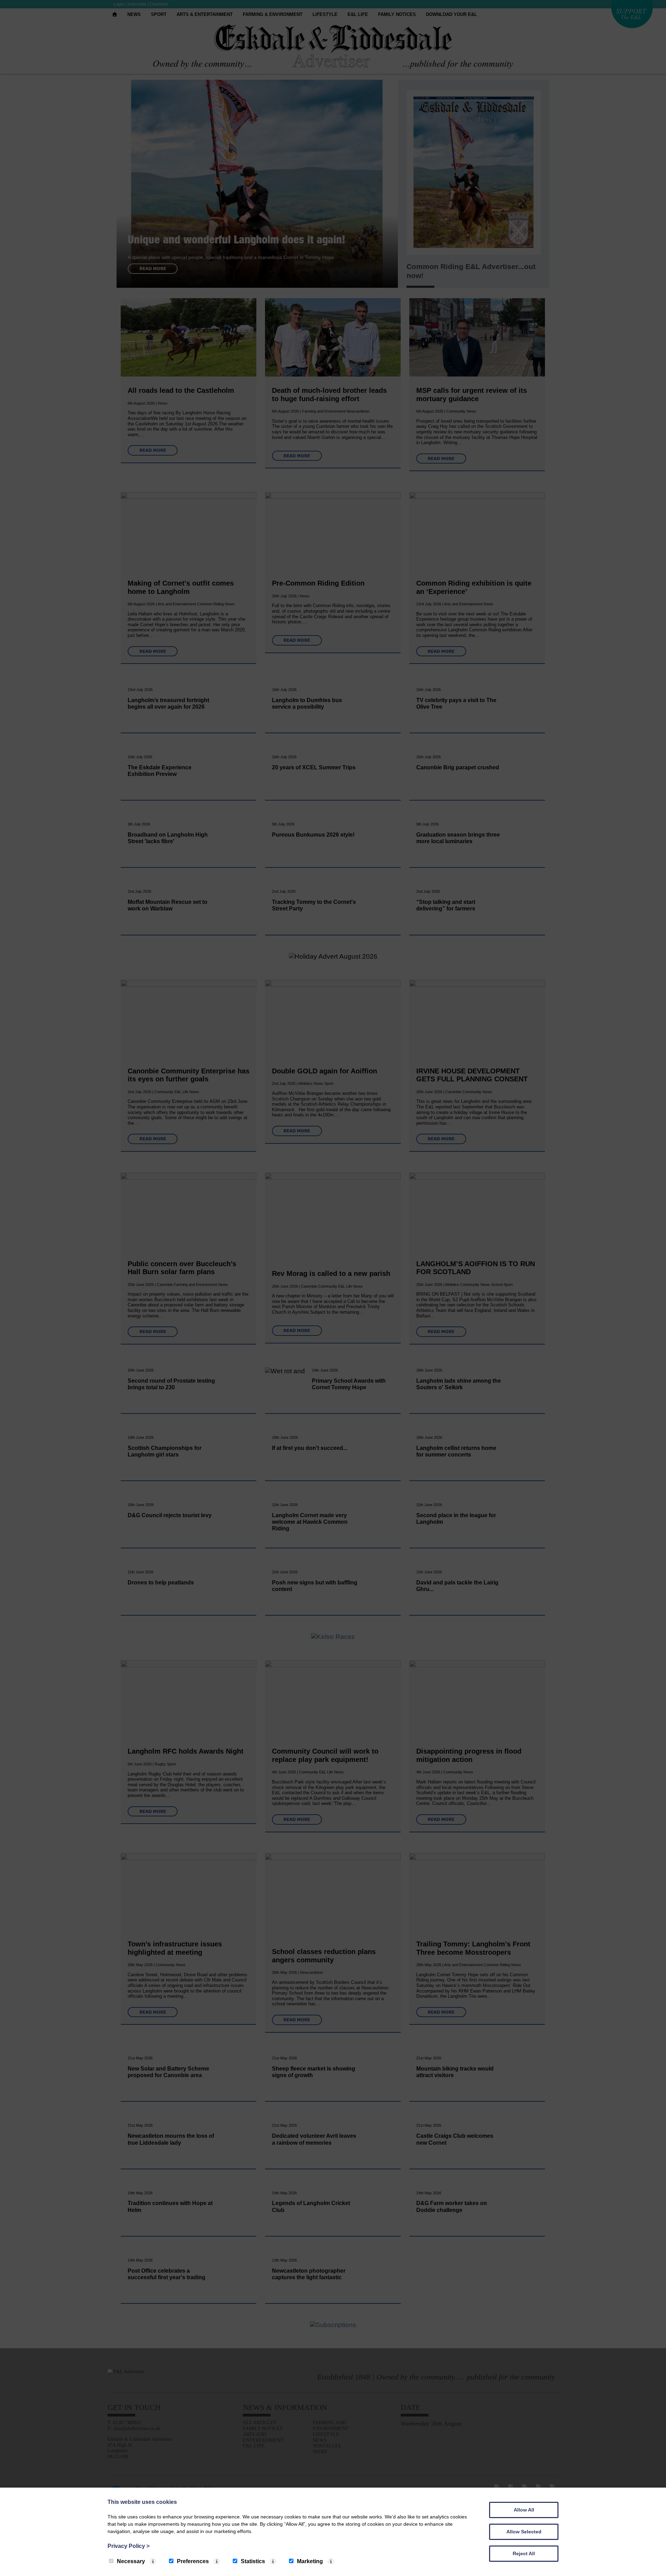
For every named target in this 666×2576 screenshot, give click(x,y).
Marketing (310, 2561)
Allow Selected (524, 2532)
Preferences (193, 2561)
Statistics (253, 2561)
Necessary (131, 2561)
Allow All (524, 2510)
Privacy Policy (129, 2546)
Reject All (524, 2553)
